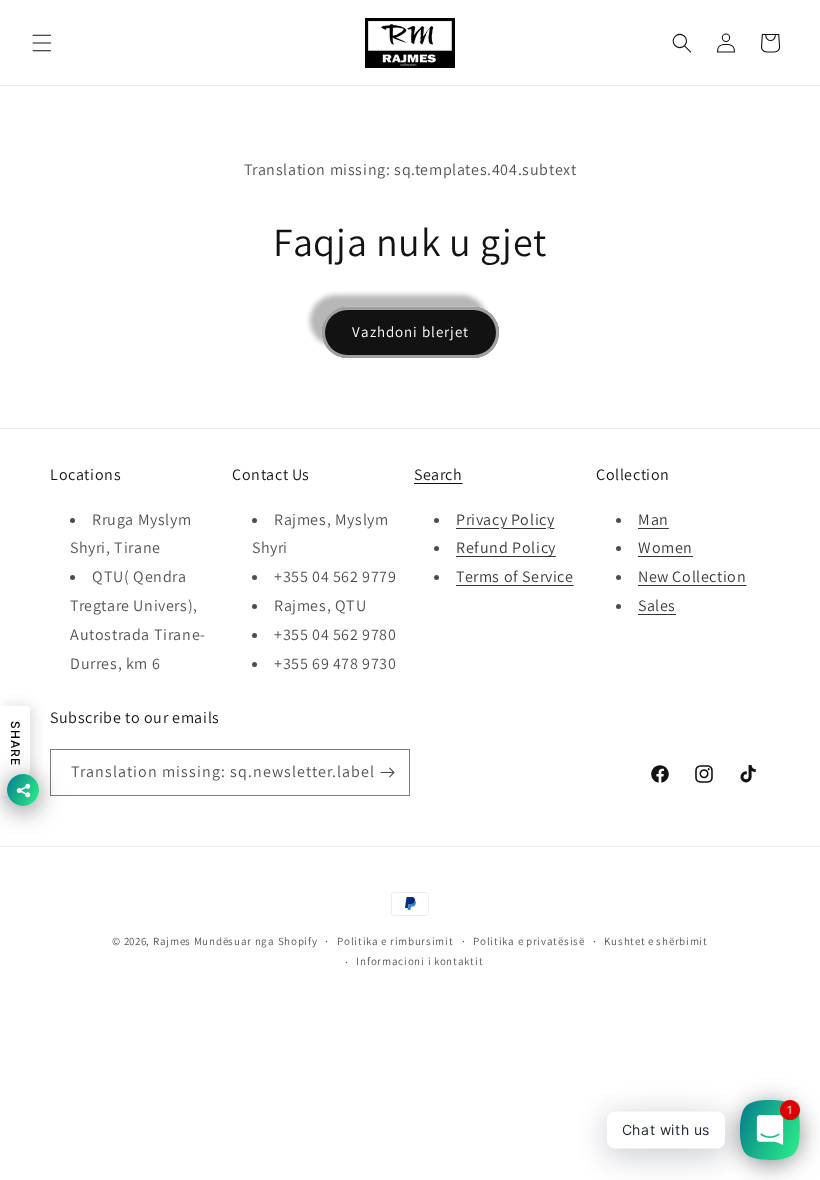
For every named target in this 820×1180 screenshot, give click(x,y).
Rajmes (172, 941)
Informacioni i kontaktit (419, 961)
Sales (657, 605)
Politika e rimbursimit (395, 941)
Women (665, 547)
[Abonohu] (387, 772)
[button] (42, 43)
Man (653, 519)
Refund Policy (506, 547)
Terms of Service (515, 576)
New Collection (692, 576)
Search (438, 474)
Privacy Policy (505, 519)
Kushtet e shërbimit (655, 941)
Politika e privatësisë (528, 941)
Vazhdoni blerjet (410, 331)
